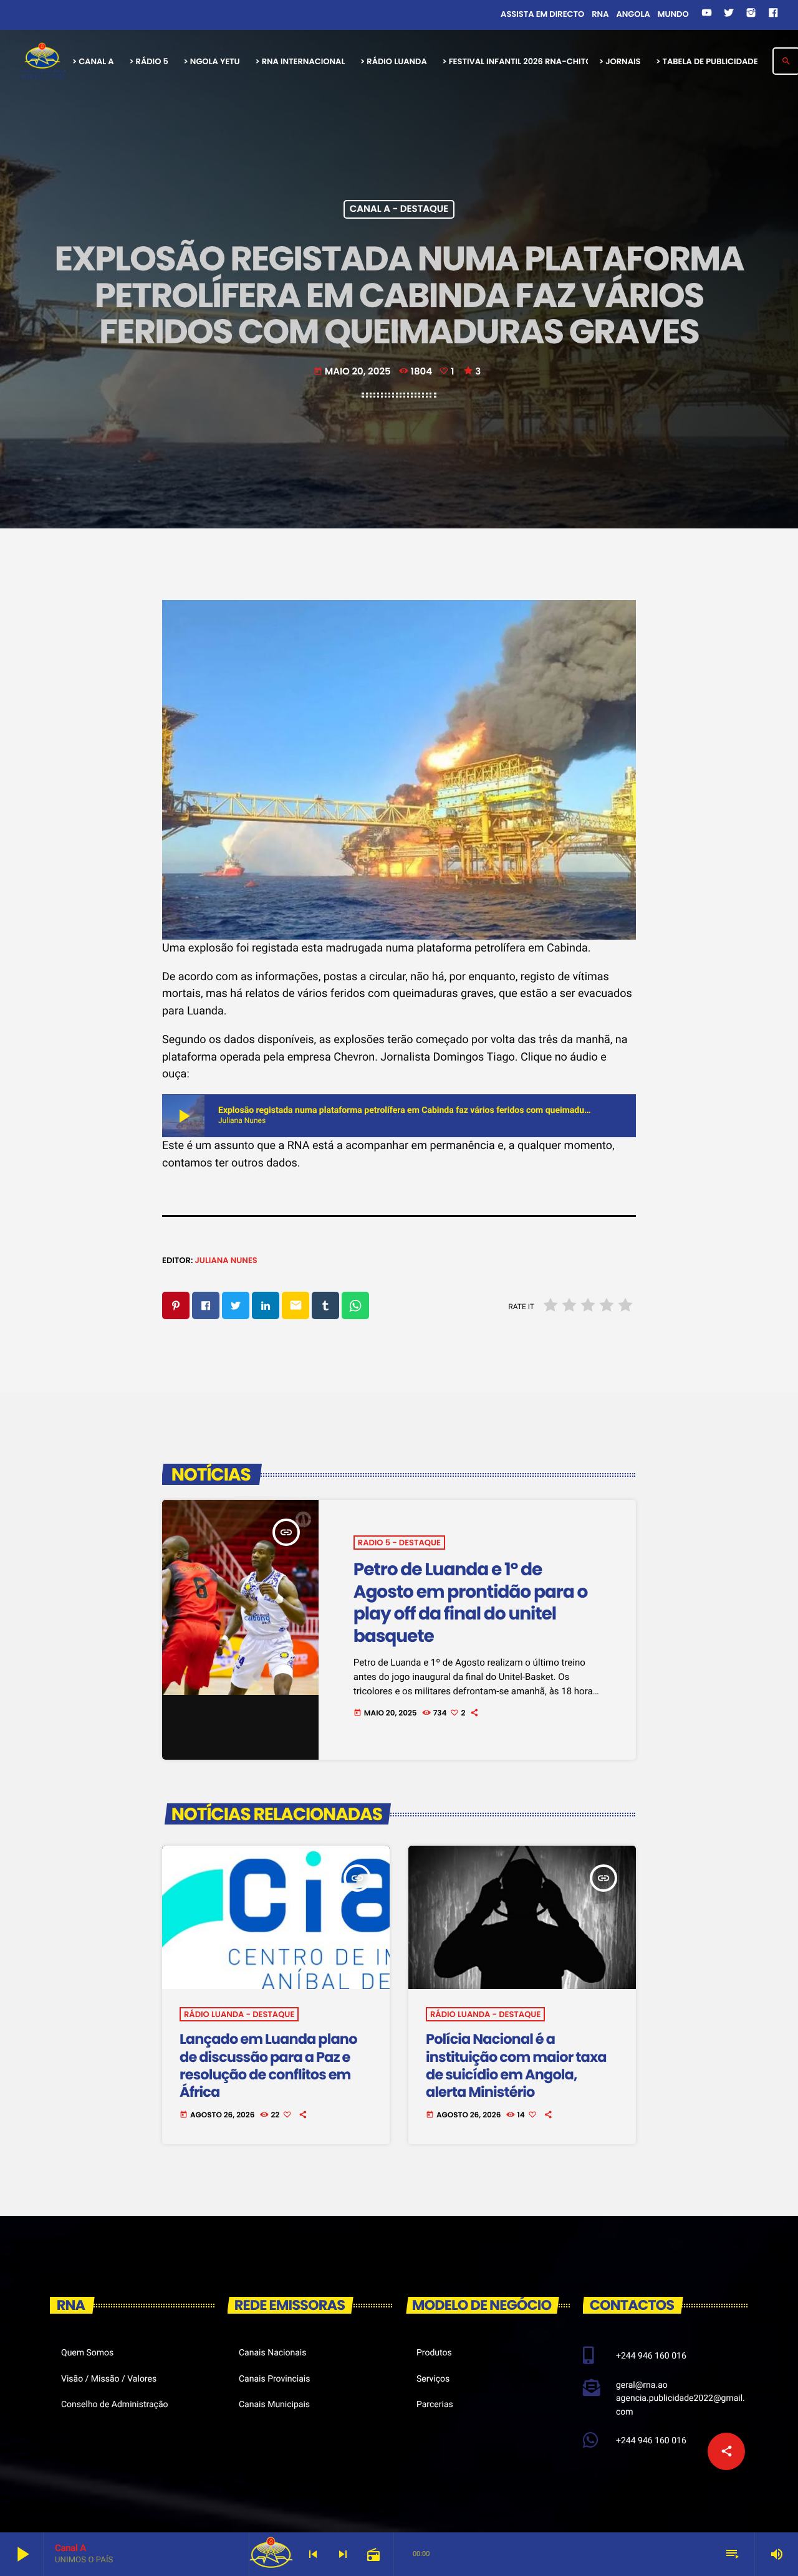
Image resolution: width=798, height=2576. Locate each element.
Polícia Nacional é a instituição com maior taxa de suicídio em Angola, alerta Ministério (516, 2065)
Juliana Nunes (226, 1260)
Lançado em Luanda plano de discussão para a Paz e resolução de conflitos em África (268, 2065)
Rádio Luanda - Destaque (239, 2014)
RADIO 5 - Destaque (399, 1543)
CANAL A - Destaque (399, 210)
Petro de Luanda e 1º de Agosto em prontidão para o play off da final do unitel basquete (471, 1602)
